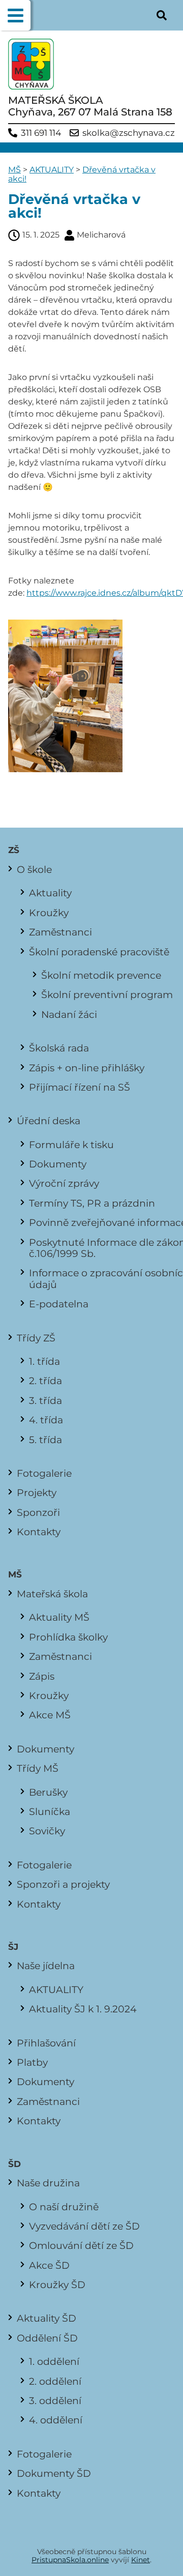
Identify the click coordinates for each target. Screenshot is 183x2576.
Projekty (37, 1492)
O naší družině (64, 2207)
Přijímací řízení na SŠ (80, 1087)
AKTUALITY (52, 170)
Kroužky (49, 913)
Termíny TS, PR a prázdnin (92, 1203)
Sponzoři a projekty (63, 1884)
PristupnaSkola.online (70, 2560)
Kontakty (39, 1532)
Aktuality (50, 893)
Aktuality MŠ (59, 1617)
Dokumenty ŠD (54, 2473)
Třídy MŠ (38, 1768)
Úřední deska (49, 1121)
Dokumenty (58, 1164)
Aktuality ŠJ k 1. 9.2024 (83, 2009)
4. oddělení (56, 2420)
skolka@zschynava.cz (129, 133)
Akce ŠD (49, 2265)
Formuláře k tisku (71, 1145)
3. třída (45, 1400)
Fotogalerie (44, 1473)
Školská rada (59, 1048)
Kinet (141, 2560)
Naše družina (48, 2183)
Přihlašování (46, 2043)
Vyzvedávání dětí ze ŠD (84, 2226)
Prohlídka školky (68, 1637)
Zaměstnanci (60, 932)
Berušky (48, 1792)
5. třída (45, 1440)
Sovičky (47, 1831)
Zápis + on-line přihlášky (87, 1068)
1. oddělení (54, 2361)
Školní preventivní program (107, 994)
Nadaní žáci (69, 1014)
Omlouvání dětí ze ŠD (81, 2245)
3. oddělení (55, 2401)
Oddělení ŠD (47, 2338)
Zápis (42, 1676)
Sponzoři (38, 1512)
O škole (34, 869)
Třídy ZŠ (36, 1338)
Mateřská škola (52, 1594)
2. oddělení (55, 2381)
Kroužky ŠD (57, 2285)
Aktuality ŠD (47, 2318)
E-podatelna (59, 1304)
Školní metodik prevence (101, 975)
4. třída (46, 1420)
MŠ (14, 170)
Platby (32, 2062)
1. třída (44, 1361)
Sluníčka (50, 1811)
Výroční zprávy (64, 1183)
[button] (15, 15)
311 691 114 (41, 133)
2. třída (45, 1381)
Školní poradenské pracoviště (99, 952)
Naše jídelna (46, 1966)
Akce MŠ (50, 1715)
